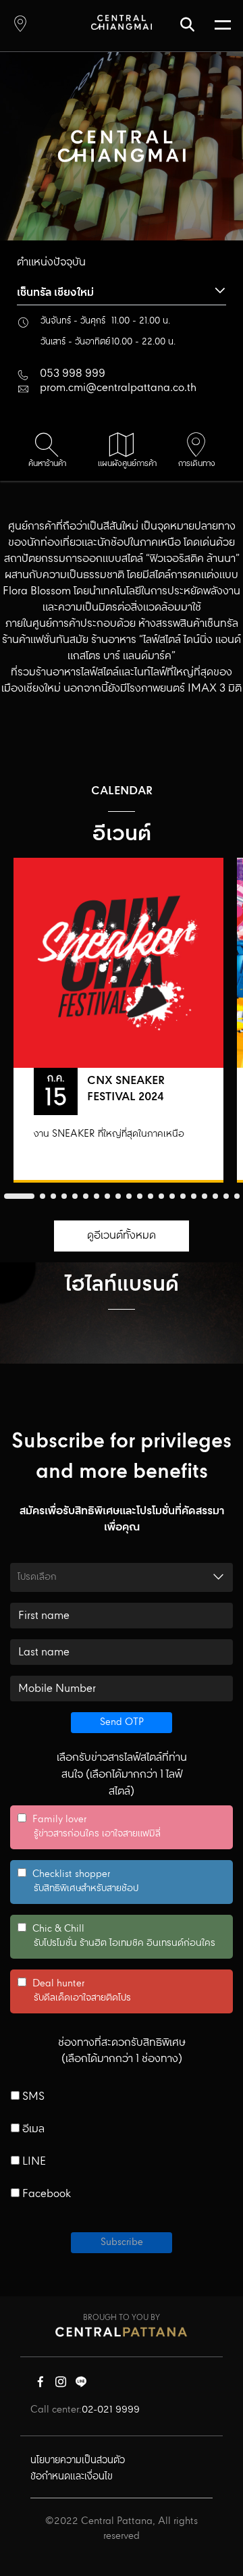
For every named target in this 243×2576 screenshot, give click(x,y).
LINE (33, 2162)
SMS (32, 2097)
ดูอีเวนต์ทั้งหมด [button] (122, 1236)
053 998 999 (73, 374)
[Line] (81, 2385)
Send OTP (122, 1722)
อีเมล (32, 2130)
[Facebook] (40, 2385)
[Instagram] (61, 2385)
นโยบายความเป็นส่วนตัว (78, 2461)
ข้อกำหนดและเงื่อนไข (72, 2477)
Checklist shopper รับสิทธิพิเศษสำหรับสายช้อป (78, 1882)
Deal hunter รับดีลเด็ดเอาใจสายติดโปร (74, 1991)
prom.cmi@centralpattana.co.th (118, 388)
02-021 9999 (111, 2410)
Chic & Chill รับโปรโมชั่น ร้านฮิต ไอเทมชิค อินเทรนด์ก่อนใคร (116, 1936)
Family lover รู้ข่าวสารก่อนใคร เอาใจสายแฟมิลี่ (89, 1827)
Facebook (45, 2194)
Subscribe (122, 2242)
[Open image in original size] (122, 22)
